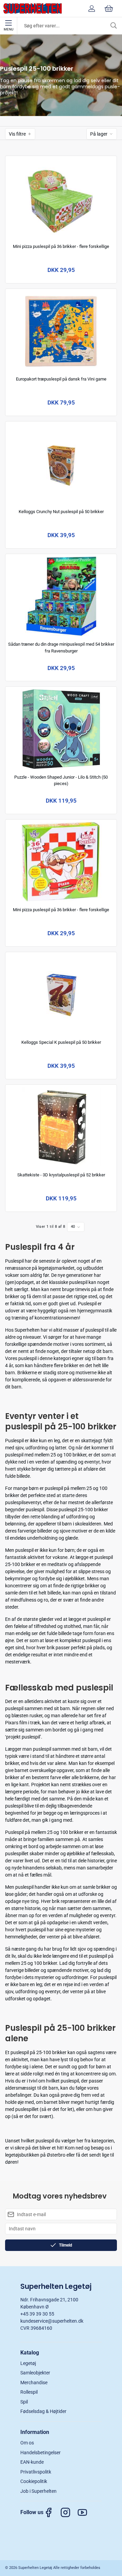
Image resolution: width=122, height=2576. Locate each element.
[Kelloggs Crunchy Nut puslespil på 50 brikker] (61, 464)
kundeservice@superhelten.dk (52, 2321)
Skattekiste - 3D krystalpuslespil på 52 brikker (61, 1175)
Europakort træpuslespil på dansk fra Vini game (61, 379)
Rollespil (29, 2392)
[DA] (33, 8)
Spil (24, 2402)
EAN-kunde (32, 2462)
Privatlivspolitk (36, 2472)
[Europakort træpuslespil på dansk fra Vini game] (61, 331)
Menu (8, 29)
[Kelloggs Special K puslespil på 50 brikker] (61, 994)
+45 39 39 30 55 (37, 2314)
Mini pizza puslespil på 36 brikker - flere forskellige (61, 246)
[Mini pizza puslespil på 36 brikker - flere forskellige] (61, 198)
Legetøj (28, 2363)
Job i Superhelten (38, 2491)
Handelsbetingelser (40, 2453)
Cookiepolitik (34, 2481)
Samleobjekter (35, 2373)
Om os (27, 2443)
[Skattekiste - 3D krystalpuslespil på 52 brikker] (61, 1127)
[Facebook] (52, 2512)
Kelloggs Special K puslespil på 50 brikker (61, 1042)
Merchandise (34, 2383)
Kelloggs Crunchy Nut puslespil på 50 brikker (61, 512)
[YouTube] (86, 2512)
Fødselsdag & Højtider (43, 2411)
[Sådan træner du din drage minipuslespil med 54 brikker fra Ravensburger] (61, 596)
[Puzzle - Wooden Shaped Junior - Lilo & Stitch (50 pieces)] (61, 729)
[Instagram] (69, 2512)
